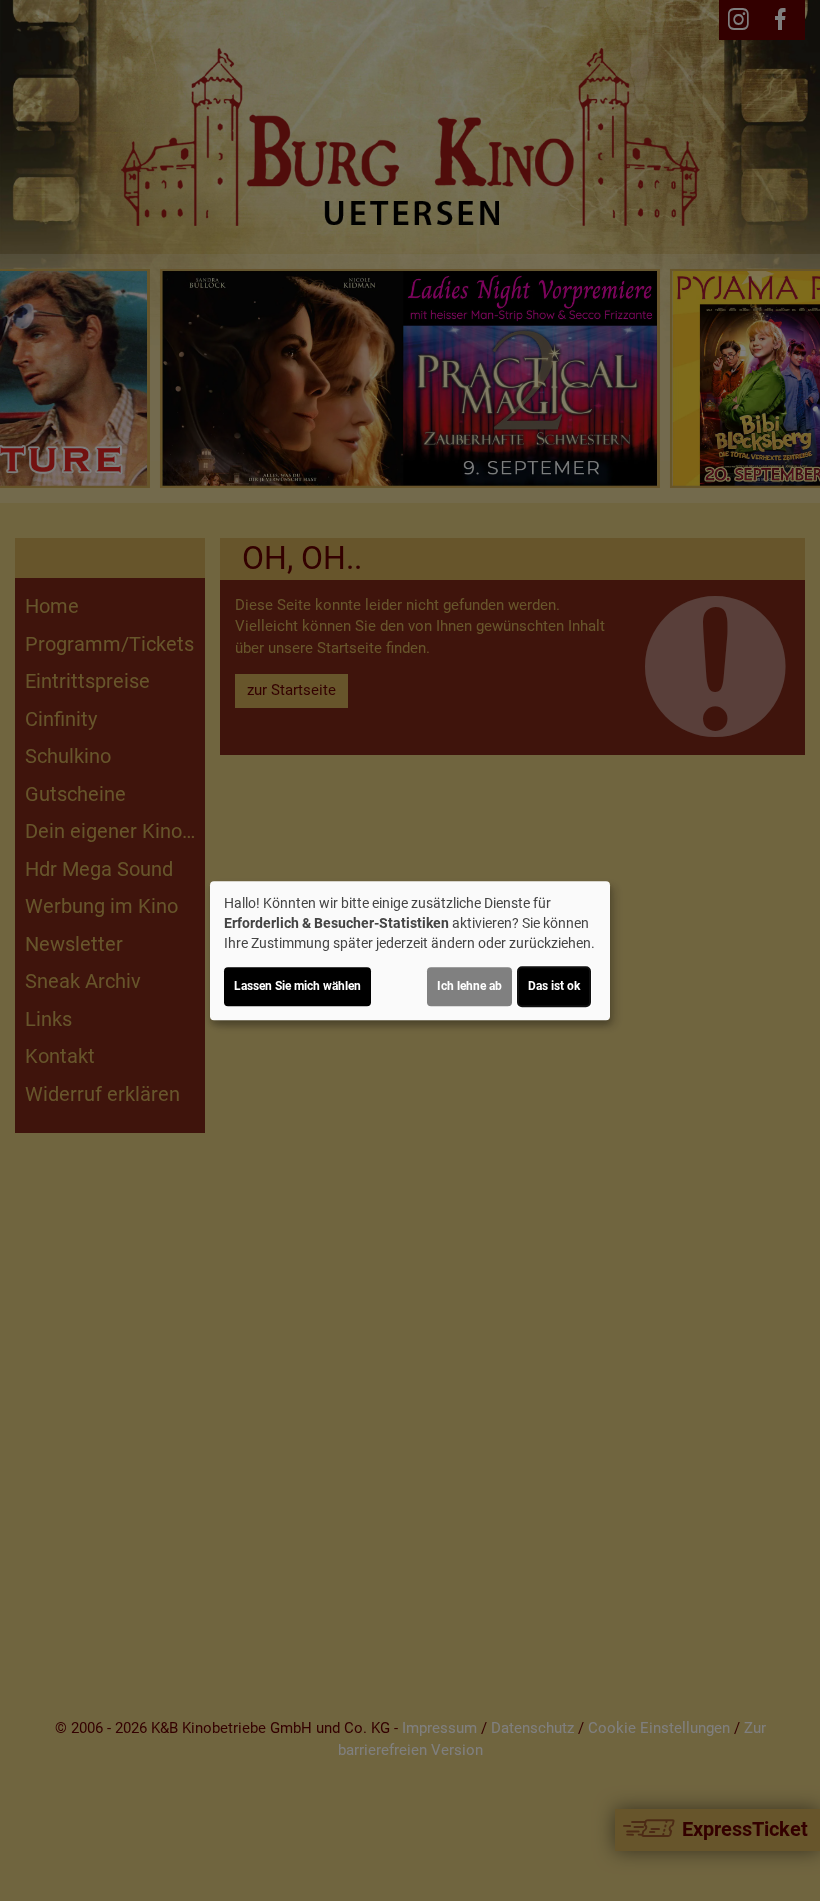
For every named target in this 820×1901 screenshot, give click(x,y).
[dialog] (410, 951)
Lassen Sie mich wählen (297, 986)
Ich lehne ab (469, 986)
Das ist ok (554, 986)
